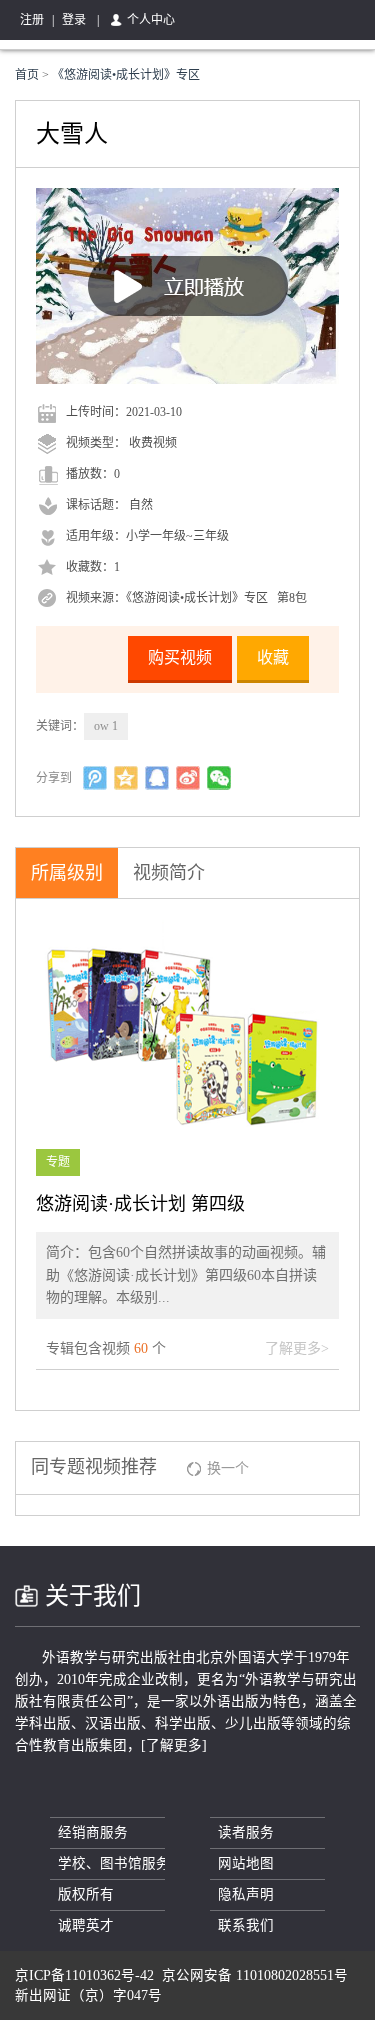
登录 (74, 20)
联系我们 (246, 1925)
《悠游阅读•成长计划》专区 (126, 75)
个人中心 (151, 20)
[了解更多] (174, 1745)
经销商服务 (93, 1832)
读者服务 (246, 1832)
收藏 (273, 657)
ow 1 (106, 726)
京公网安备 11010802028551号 (255, 1975)
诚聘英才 (86, 1925)
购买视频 (180, 657)
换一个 (228, 1468)
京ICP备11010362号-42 (84, 1975)
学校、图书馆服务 (112, 1863)
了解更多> (297, 1348)
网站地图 (246, 1863)
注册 (32, 20)
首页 (28, 75)
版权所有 (86, 1894)
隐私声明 (246, 1894)
